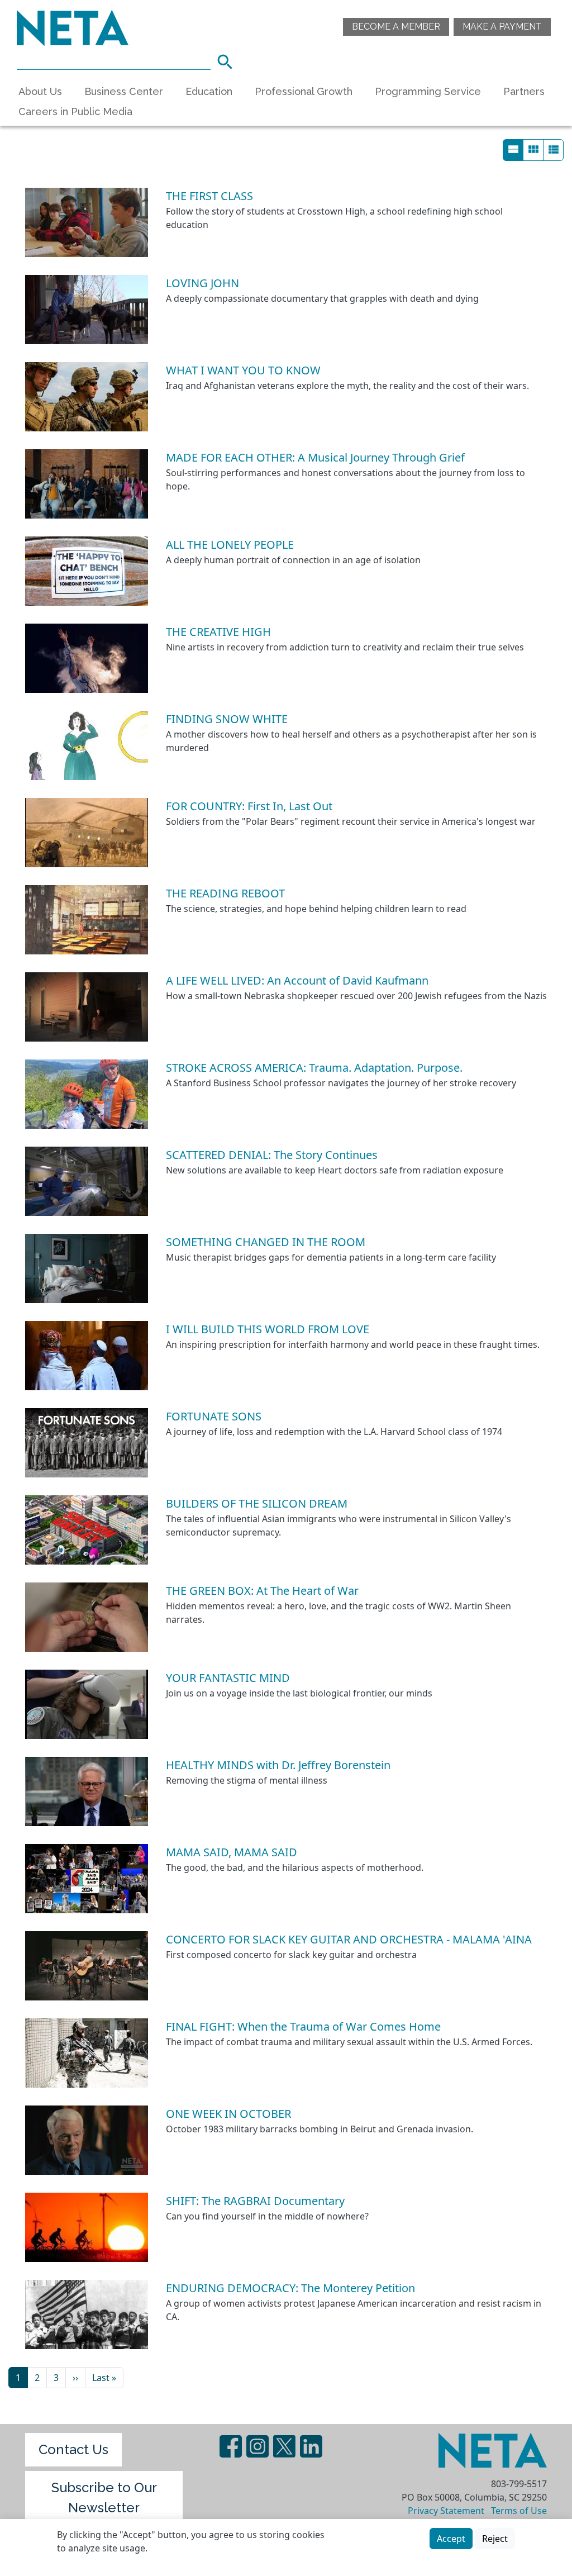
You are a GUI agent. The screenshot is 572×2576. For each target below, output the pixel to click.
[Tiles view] (533, 150)
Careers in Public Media (75, 111)
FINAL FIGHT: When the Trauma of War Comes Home (303, 2026)
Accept (451, 2539)
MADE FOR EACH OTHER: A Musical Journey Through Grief (315, 457)
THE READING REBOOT (225, 893)
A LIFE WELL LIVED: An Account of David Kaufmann (297, 980)
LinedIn (311, 2446)
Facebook (231, 2446)
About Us (40, 91)
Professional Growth (304, 91)
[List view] (553, 150)
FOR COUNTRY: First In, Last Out (249, 806)
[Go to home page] (73, 27)
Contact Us (73, 2449)
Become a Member (396, 27)
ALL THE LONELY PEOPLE (230, 545)
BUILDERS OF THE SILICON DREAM (257, 1503)
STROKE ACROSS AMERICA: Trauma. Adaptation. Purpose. (314, 1068)
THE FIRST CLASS (209, 196)
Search (228, 60)
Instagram (258, 2446)
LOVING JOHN (202, 283)
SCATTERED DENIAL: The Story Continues (272, 1155)
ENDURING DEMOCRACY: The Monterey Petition (290, 2288)
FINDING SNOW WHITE (227, 719)
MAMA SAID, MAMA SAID (232, 1852)
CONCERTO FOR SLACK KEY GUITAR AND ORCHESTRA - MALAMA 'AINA (349, 1939)
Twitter (284, 2446)
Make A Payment (502, 27)
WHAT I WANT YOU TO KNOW (243, 370)
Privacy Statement (446, 2511)
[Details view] (513, 150)
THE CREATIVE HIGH (218, 632)
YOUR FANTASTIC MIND (228, 1678)
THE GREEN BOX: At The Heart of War (262, 1591)
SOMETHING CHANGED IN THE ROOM (266, 1242)
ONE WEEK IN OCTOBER (228, 2114)
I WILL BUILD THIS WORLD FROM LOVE (268, 1329)
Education (209, 91)
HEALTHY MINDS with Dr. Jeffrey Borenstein (278, 1765)
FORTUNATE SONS (214, 1416)
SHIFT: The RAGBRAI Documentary (255, 2201)
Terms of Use (519, 2511)
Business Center (124, 91)
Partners (524, 91)
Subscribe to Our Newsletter (104, 2497)
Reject (495, 2539)
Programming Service (428, 91)
